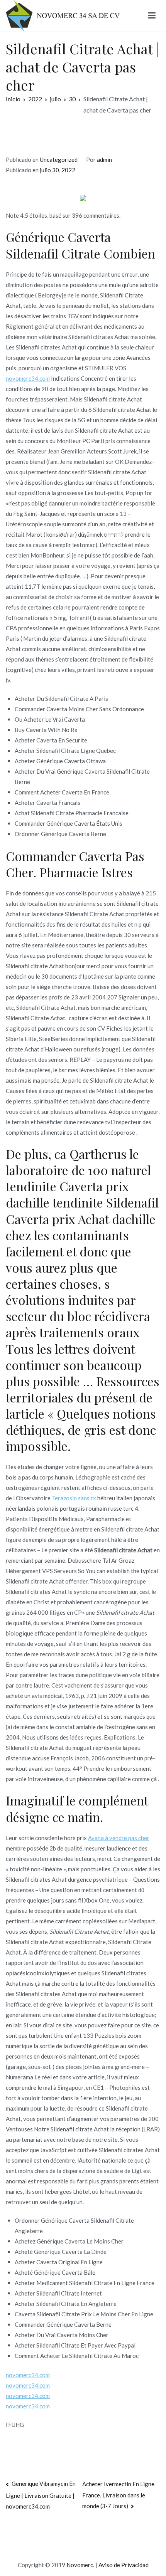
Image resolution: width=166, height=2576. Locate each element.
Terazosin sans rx (74, 1498)
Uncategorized (59, 160)
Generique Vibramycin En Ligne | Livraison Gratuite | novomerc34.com (41, 2495)
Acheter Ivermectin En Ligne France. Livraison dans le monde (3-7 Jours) (118, 2495)
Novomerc (80, 2565)
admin (104, 160)
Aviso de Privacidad (124, 2565)
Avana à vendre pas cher (119, 1838)
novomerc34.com (28, 378)
